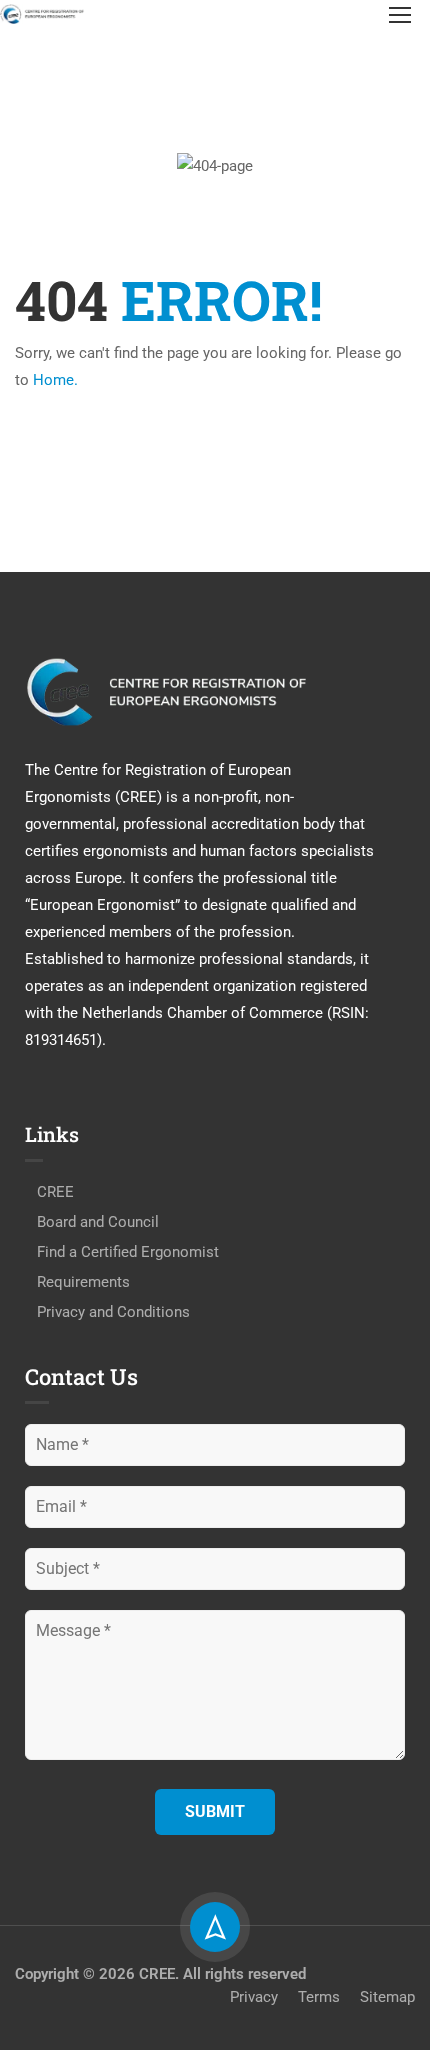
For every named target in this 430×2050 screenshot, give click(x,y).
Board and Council (98, 1222)
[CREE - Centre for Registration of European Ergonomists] (42, 13)
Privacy (254, 1997)
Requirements (83, 1282)
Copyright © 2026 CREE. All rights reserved (160, 1974)
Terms (319, 1997)
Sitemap (387, 1997)
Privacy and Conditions (113, 1312)
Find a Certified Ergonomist (128, 1252)
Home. (55, 380)
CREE (55, 1192)
